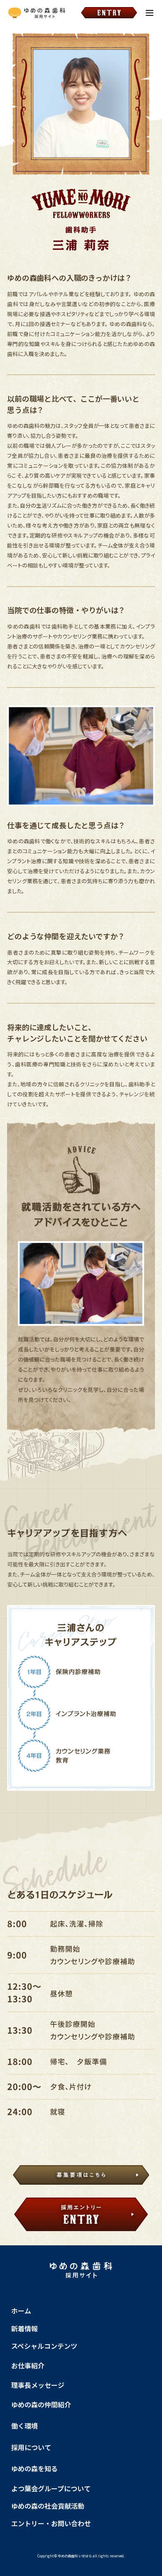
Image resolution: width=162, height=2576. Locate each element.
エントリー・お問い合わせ (51, 2523)
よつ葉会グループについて (51, 2488)
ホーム (21, 2311)
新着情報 (25, 2328)
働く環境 (25, 2426)
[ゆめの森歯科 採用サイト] (37, 13)
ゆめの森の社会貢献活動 (48, 2506)
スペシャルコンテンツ (44, 2346)
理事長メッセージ (38, 2385)
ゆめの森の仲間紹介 (41, 2404)
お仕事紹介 (28, 2365)
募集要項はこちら (81, 2176)
